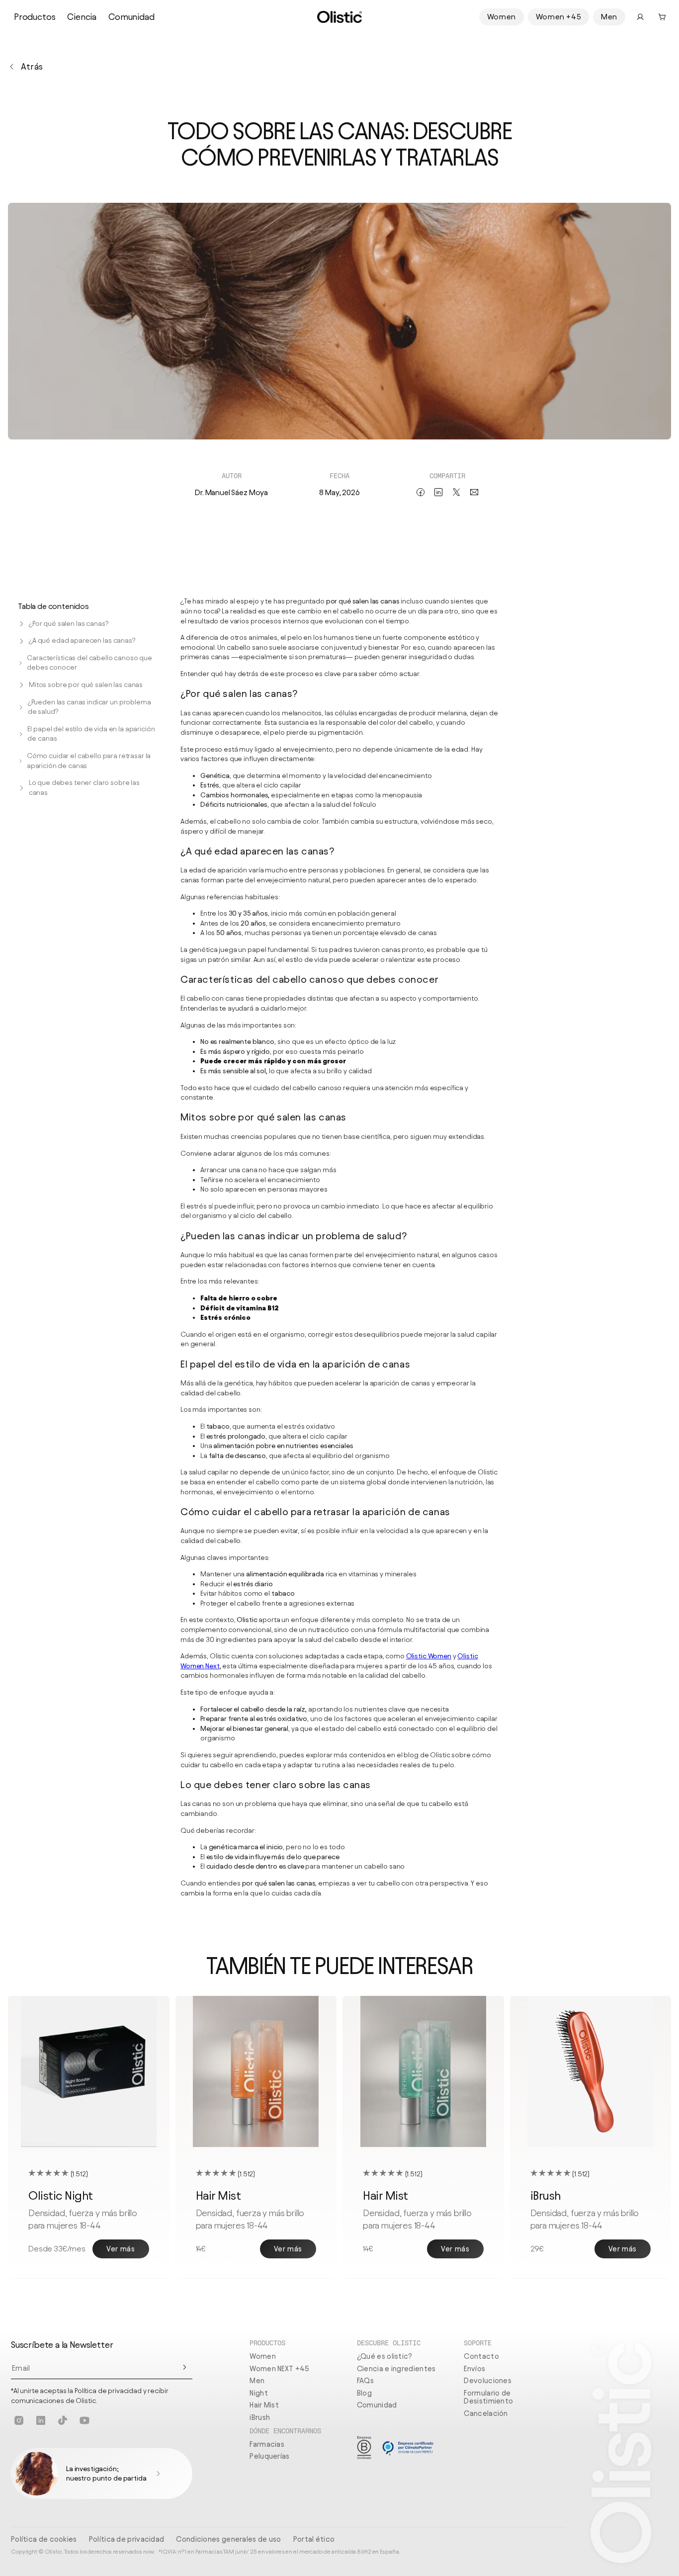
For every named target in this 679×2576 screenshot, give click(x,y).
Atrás (32, 66)
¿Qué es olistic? (385, 2356)
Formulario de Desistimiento (488, 2397)
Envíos (474, 2369)
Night (259, 2393)
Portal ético (314, 2539)
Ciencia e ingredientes (396, 2369)
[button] (662, 17)
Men (609, 17)
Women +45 (558, 17)
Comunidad (131, 17)
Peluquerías (269, 2456)
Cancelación (486, 2413)
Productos (35, 17)
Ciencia (82, 17)
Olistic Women (429, 1656)
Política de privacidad (127, 2539)
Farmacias (267, 2444)
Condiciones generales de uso (228, 2539)
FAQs (365, 2381)
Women (502, 17)
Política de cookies (44, 2539)
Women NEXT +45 (279, 2369)
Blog (364, 2393)
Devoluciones (488, 2381)
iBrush (260, 2417)
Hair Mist (264, 2405)
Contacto (481, 2356)
